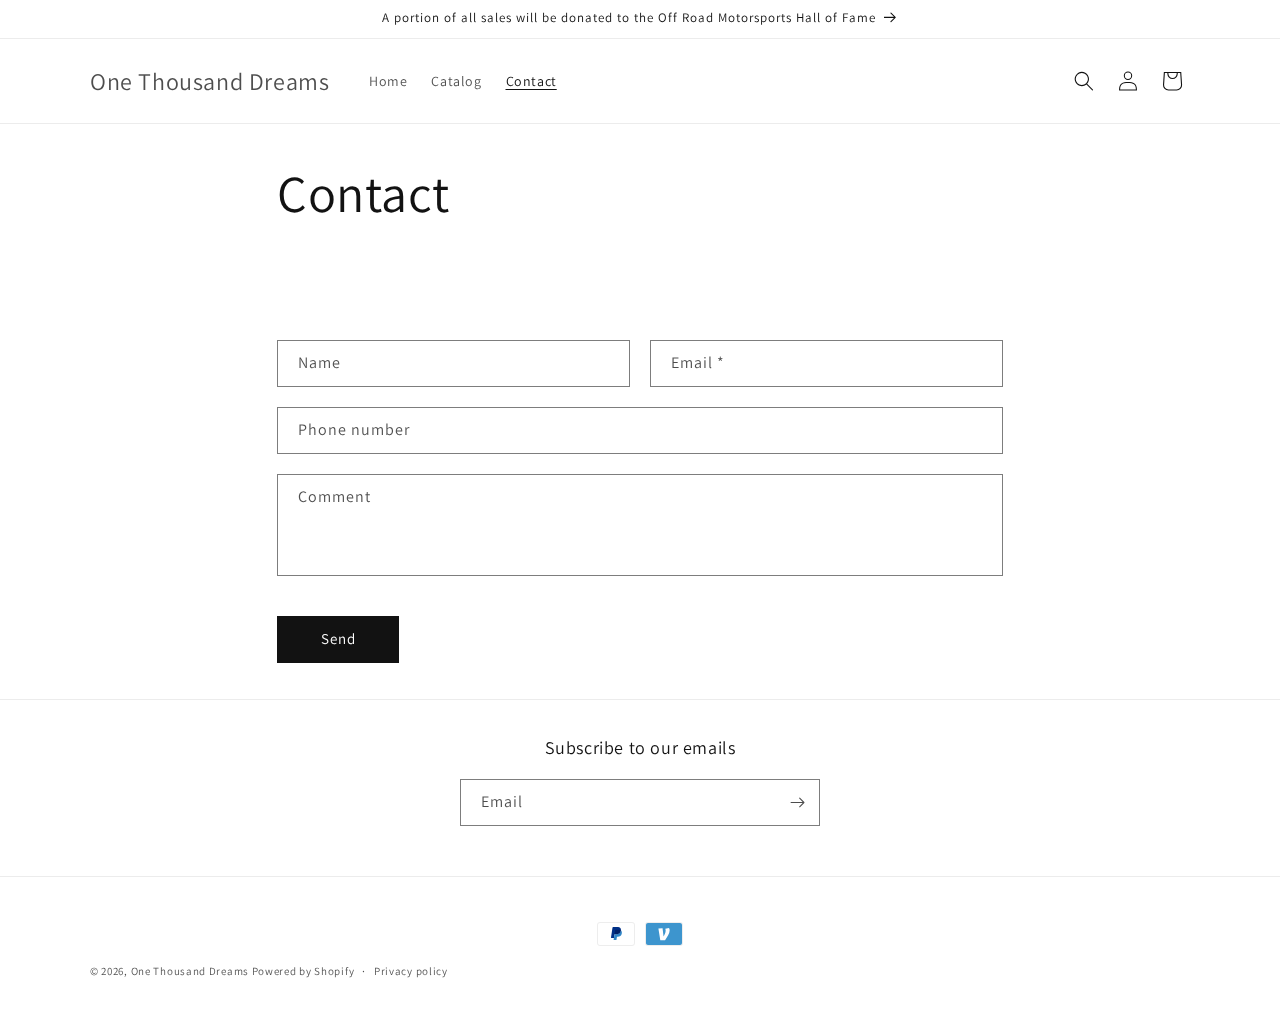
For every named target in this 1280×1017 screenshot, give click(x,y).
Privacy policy (411, 971)
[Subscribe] (797, 802)
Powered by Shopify (303, 971)
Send (338, 638)
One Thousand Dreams (190, 971)
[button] (1084, 81)
